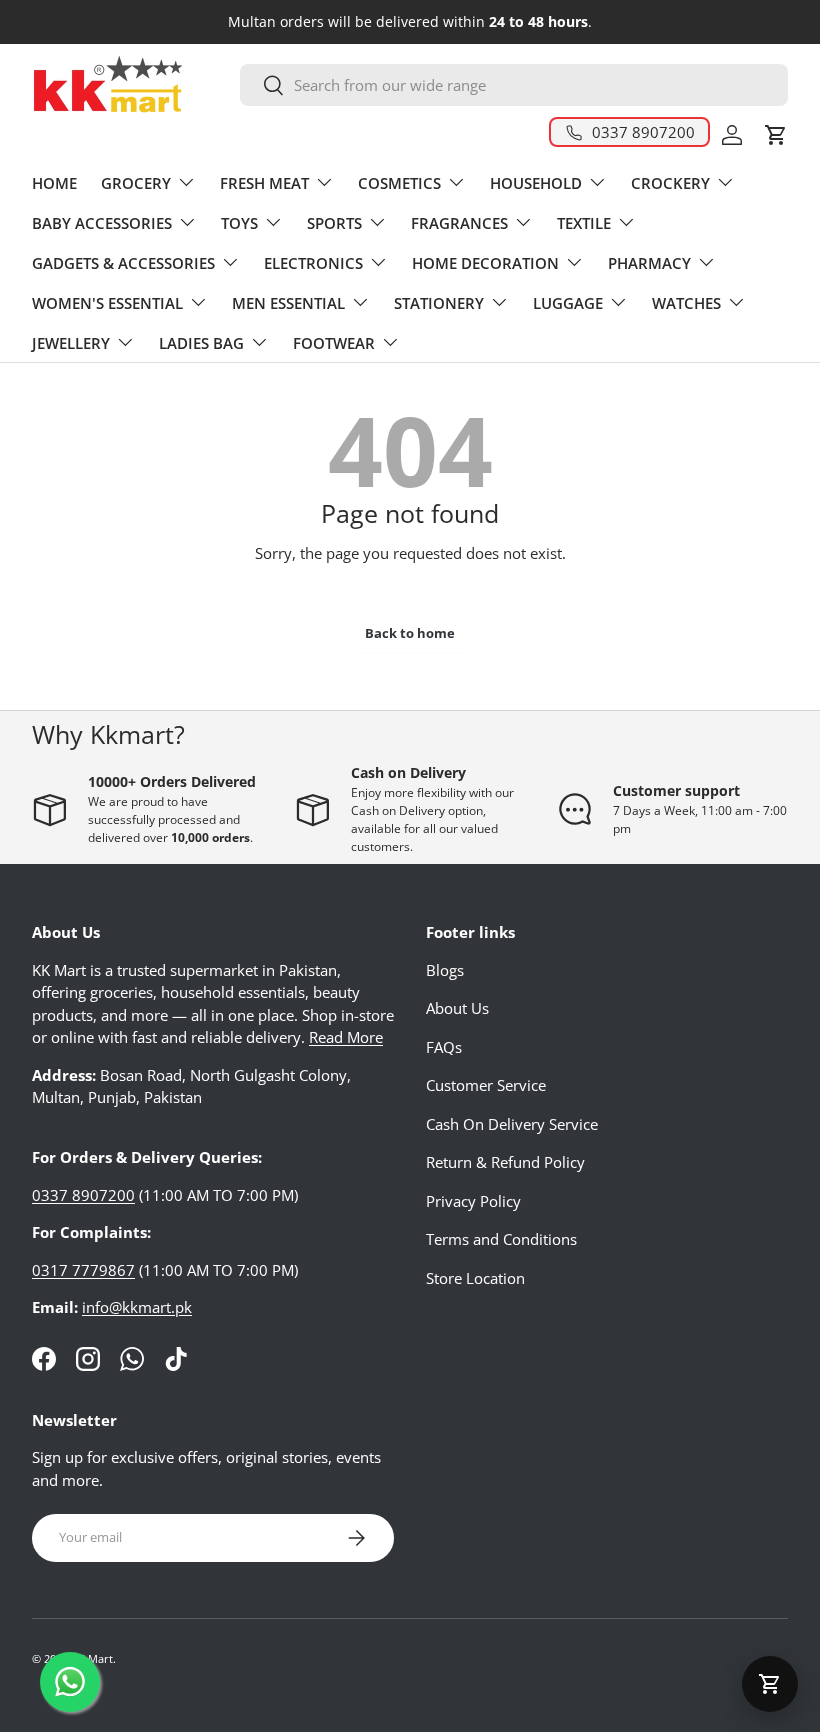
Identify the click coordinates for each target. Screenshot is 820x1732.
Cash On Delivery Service (512, 1124)
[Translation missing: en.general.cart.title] (770, 1684)
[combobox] (514, 85)
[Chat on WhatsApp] (70, 1682)
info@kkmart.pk (137, 1307)
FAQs (444, 1047)
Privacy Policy (473, 1201)
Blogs (445, 970)
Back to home (410, 633)
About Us (457, 1008)
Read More (346, 1037)
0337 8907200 (83, 1195)
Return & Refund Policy (505, 1162)
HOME (54, 183)
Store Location (475, 1278)
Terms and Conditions (501, 1239)
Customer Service (486, 1085)
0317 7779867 (83, 1270)
